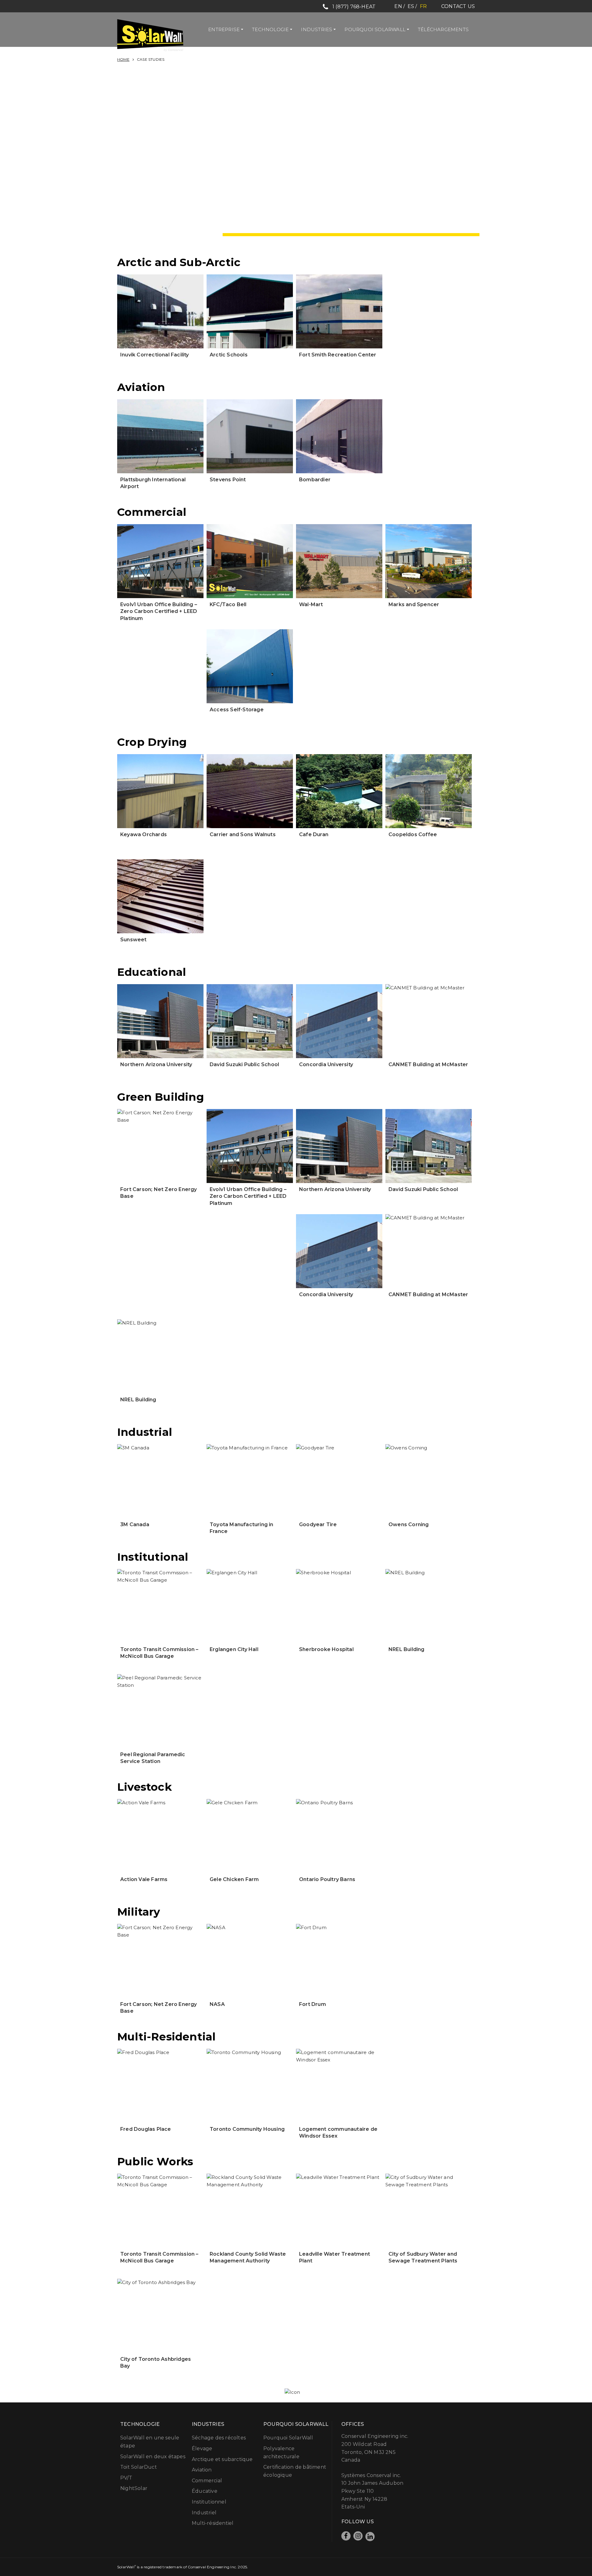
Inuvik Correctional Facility (155, 355)
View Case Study (160, 274)
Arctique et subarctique (222, 2459)
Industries (317, 29)
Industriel (204, 2513)
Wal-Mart (311, 604)
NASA (217, 2004)
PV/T (126, 2478)
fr (423, 6)
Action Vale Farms (144, 1879)
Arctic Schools (229, 355)
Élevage (202, 2449)
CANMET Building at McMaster (428, 1064)
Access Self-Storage (237, 710)
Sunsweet (134, 940)
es (411, 6)
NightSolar (134, 2488)
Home (123, 59)
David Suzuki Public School (244, 1064)
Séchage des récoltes (219, 2438)
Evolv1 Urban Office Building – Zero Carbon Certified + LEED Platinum (159, 611)
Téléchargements (443, 29)
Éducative (205, 2491)
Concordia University (326, 1064)
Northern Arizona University (156, 1064)
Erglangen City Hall (234, 1649)
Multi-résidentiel (213, 2523)
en (398, 6)
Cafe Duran (314, 834)
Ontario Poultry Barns (327, 1879)
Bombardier (315, 480)
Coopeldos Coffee (413, 834)
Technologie (270, 29)
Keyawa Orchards (144, 834)
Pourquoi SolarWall (375, 29)
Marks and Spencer (414, 604)
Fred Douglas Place (146, 2129)
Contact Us (458, 6)
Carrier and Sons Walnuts (243, 834)
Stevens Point (228, 480)
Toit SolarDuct (139, 2467)
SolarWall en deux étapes (153, 2457)
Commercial (207, 2481)
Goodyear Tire (318, 1524)
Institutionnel (209, 2502)
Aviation (202, 2470)
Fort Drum (312, 2004)
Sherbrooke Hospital (326, 1649)
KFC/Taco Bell (228, 604)
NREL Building (138, 1400)
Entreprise (224, 29)
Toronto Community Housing (247, 2129)
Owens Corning (409, 1524)
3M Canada (135, 1524)
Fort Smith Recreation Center (338, 355)
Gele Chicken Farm (234, 1879)
